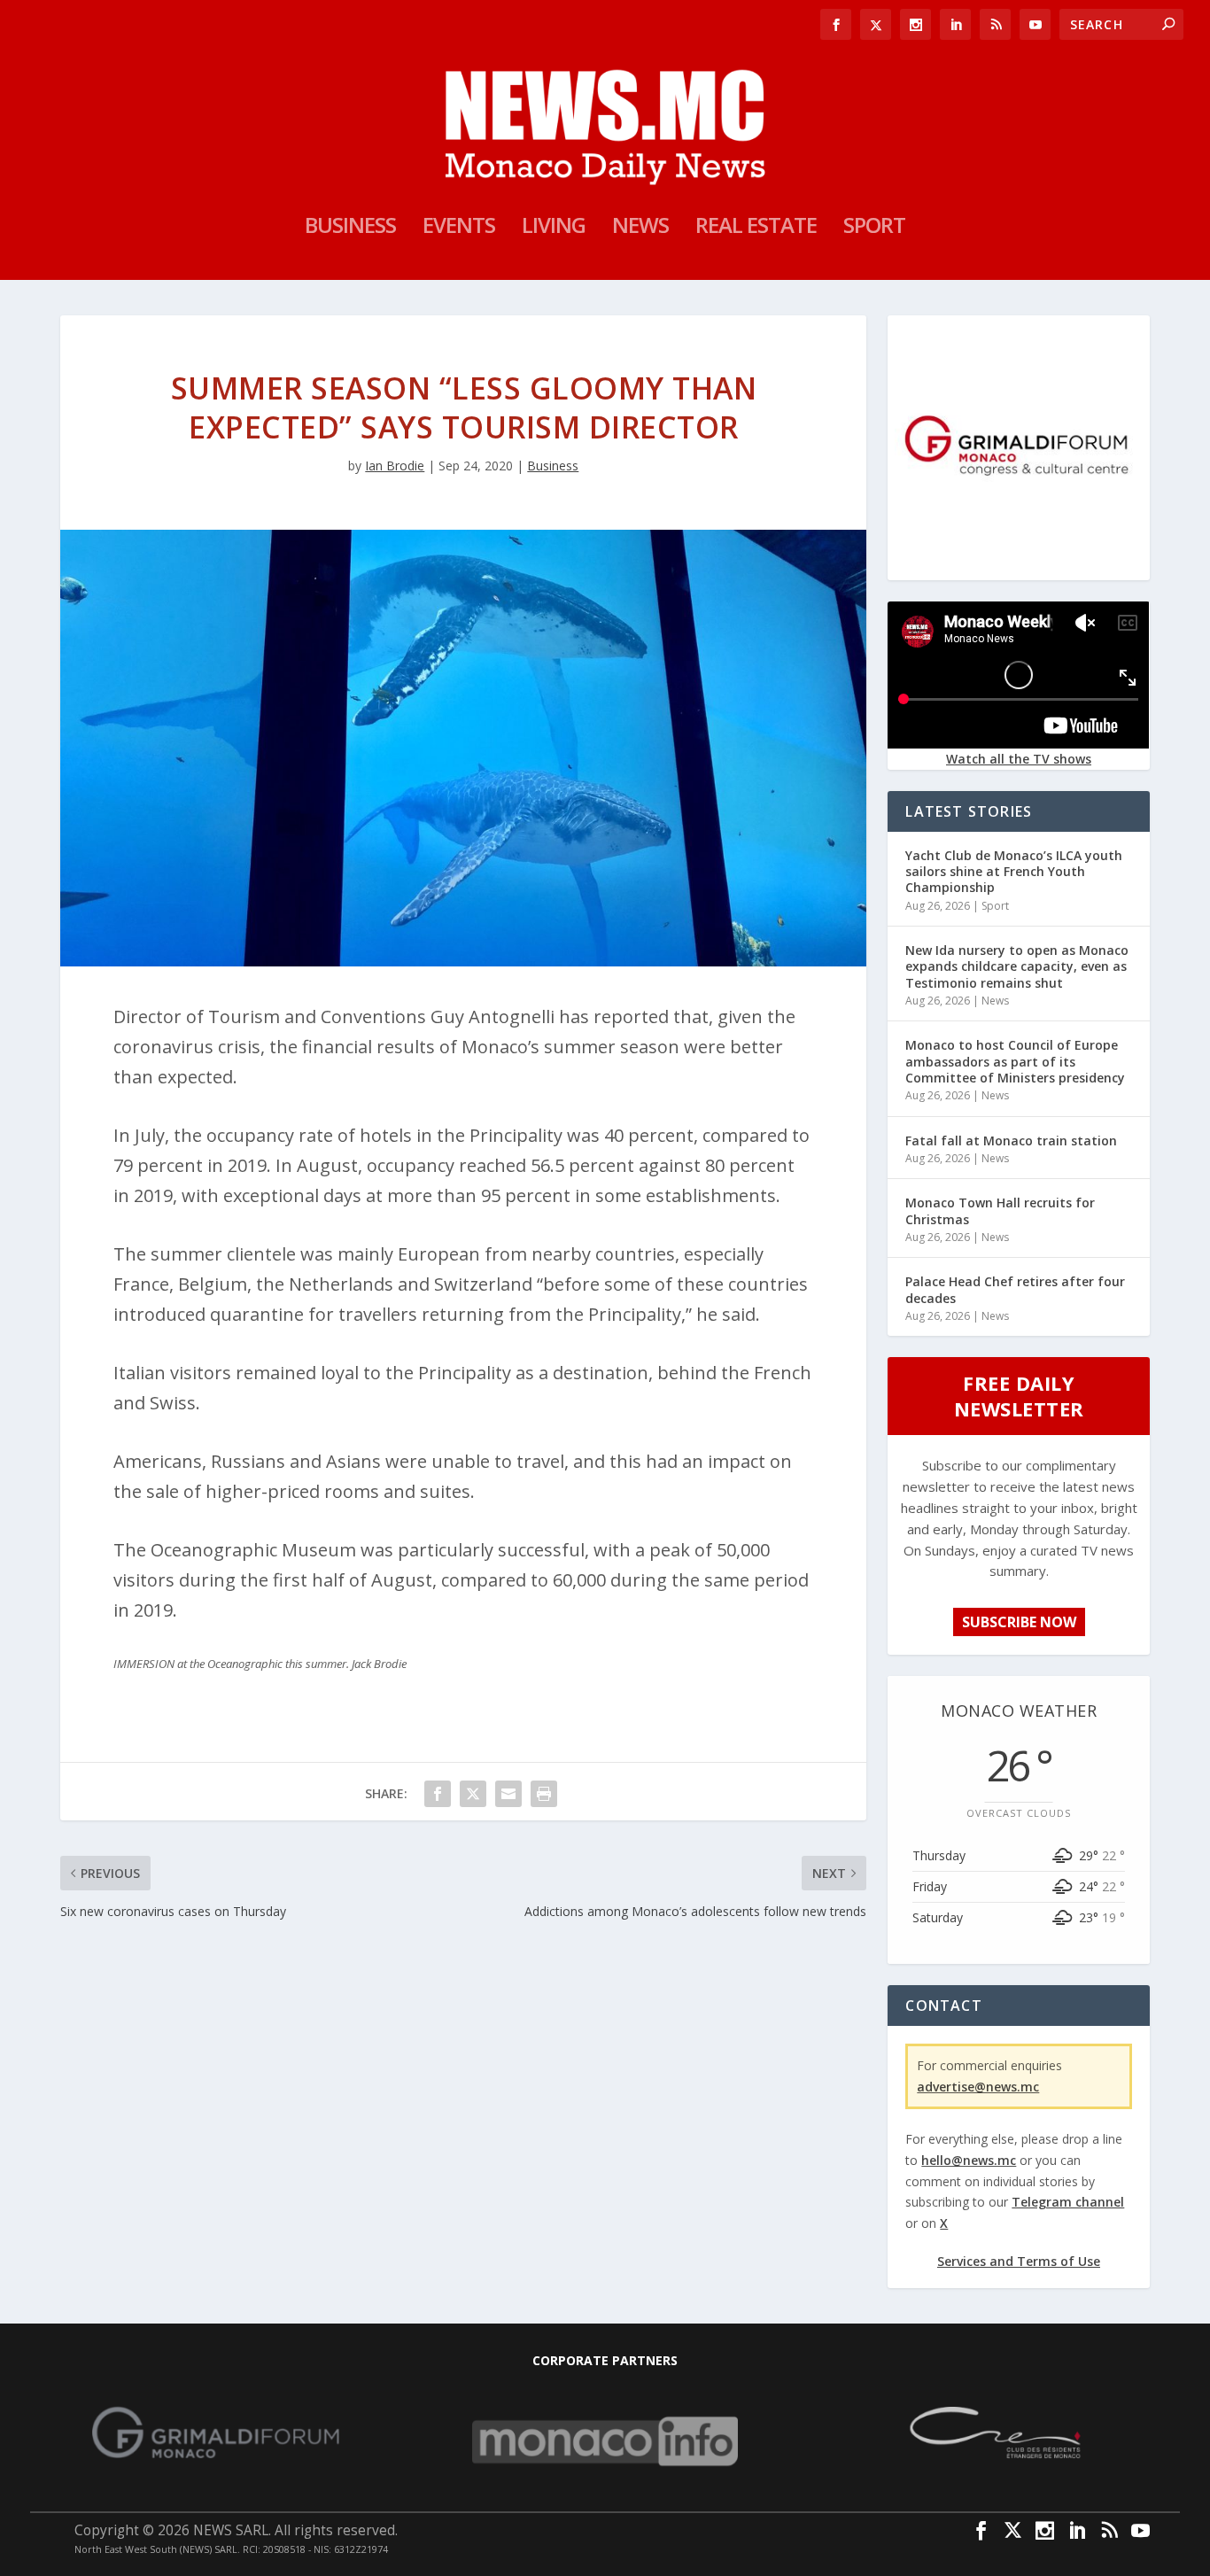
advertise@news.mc (978, 2087)
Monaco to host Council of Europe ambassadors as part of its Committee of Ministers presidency (1015, 1061)
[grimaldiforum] (1018, 566)
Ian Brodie (395, 466)
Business (350, 229)
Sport (874, 229)
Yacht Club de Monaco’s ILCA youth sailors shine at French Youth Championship (1014, 871)
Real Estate (756, 229)
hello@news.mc (969, 2160)
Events (459, 229)
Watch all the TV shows (1019, 759)
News (640, 229)
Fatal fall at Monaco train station (1011, 1141)
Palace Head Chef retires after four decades (1015, 1289)
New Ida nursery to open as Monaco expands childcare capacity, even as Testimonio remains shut (1017, 966)
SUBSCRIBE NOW (1019, 1622)
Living (554, 229)
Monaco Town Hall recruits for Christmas (1000, 1210)
